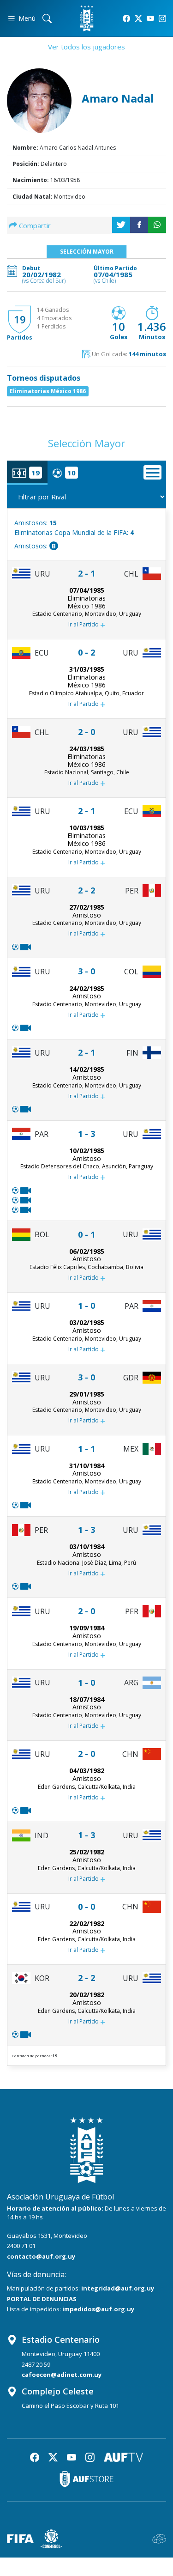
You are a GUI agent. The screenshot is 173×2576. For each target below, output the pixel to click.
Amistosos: (36, 523)
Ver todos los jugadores (86, 47)
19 (20, 319)
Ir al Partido (87, 625)
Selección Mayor (87, 252)
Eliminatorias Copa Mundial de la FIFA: (74, 532)
